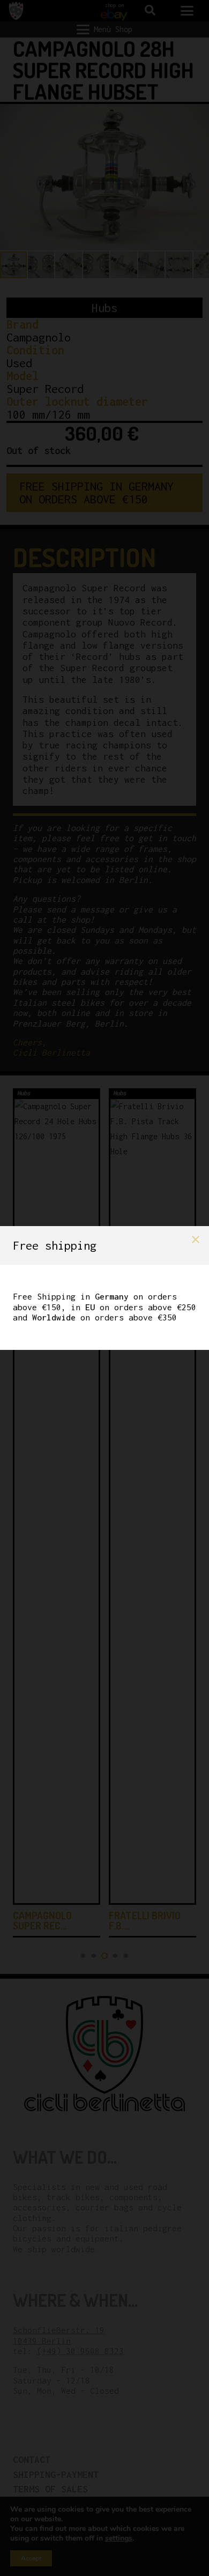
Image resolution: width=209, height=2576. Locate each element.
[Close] (196, 1239)
